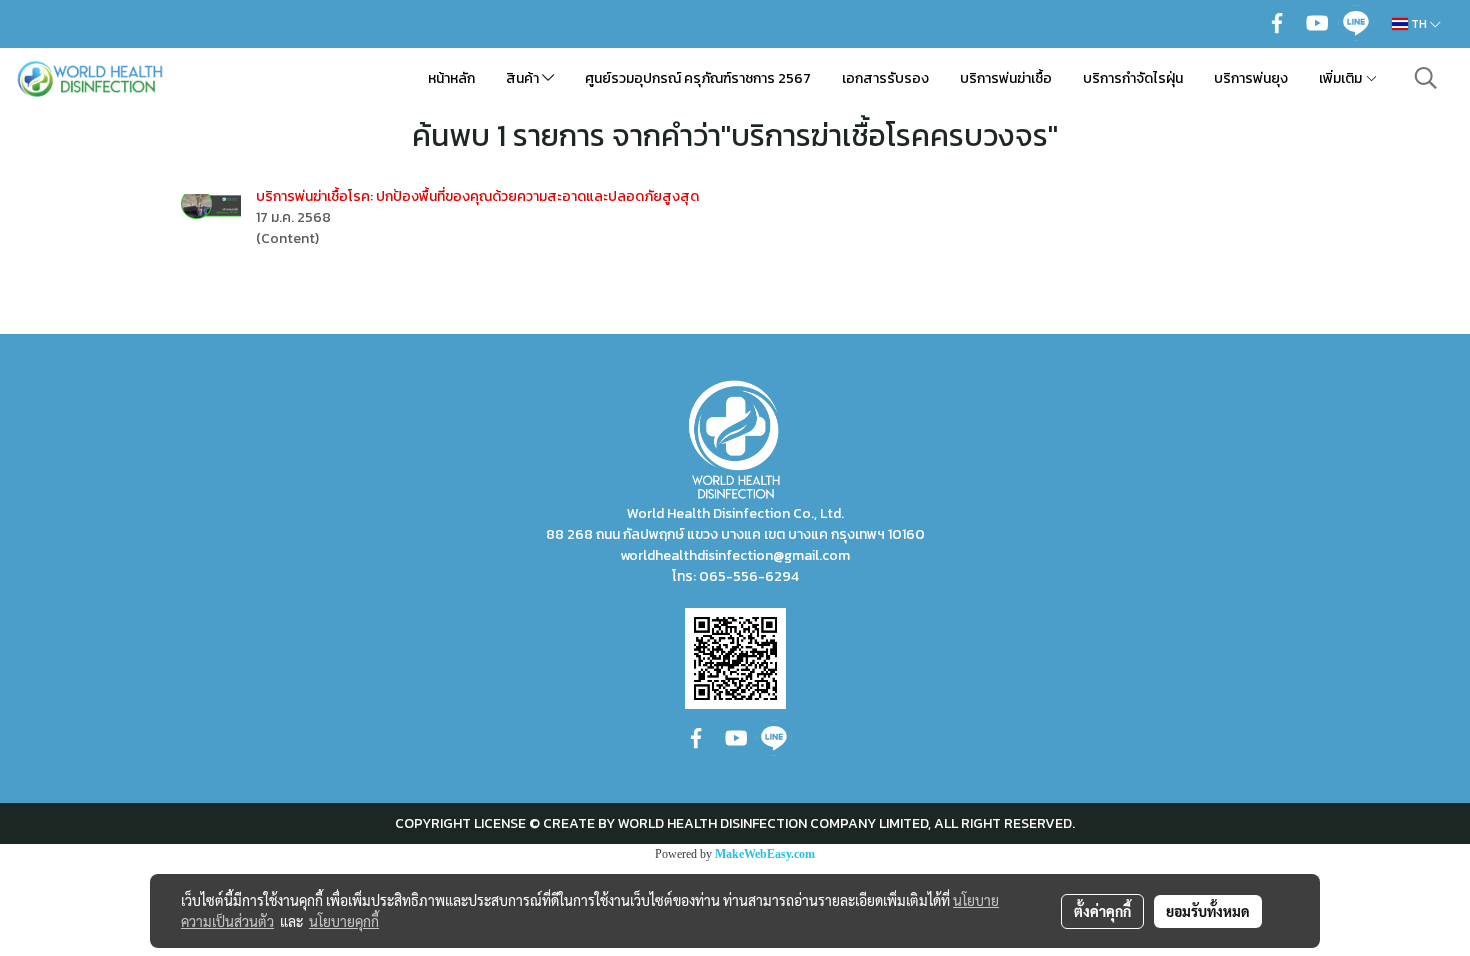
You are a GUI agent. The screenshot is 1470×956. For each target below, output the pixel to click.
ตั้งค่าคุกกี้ (1102, 911)
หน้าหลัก (451, 78)
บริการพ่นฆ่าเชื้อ (1006, 78)
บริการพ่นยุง (1251, 78)
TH (1419, 24)
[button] (1426, 78)
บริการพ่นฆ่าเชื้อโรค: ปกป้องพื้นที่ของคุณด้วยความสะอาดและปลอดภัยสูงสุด (477, 196)
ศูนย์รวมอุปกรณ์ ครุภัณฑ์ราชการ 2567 (698, 78)
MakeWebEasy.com (765, 854)
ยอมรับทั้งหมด (1208, 911)
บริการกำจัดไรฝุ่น (1133, 78)
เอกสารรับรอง (885, 78)
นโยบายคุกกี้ (344, 921)
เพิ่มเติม (1342, 78)
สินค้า (524, 78)
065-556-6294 (749, 576)
